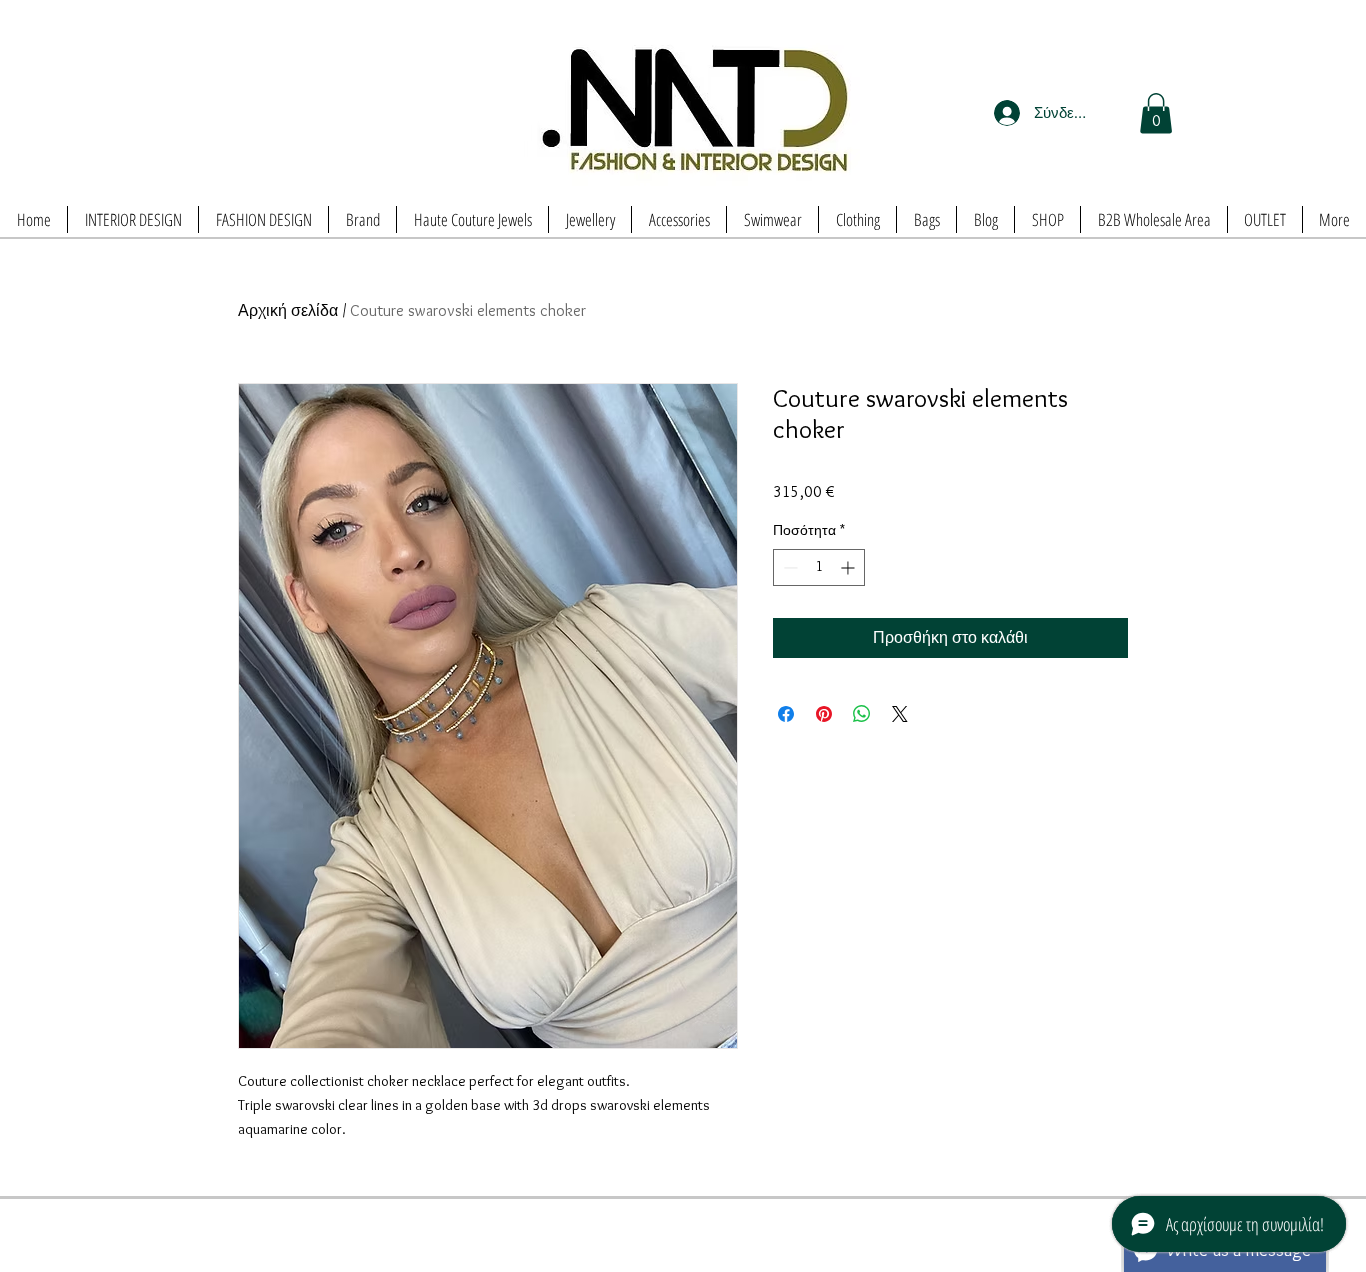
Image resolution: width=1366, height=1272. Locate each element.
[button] (1156, 113)
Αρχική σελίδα (288, 310)
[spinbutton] (819, 567)
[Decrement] (788, 567)
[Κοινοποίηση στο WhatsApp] (862, 714)
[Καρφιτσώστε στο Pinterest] (824, 714)
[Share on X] (900, 714)
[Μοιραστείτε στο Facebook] (786, 714)
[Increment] (849, 567)
